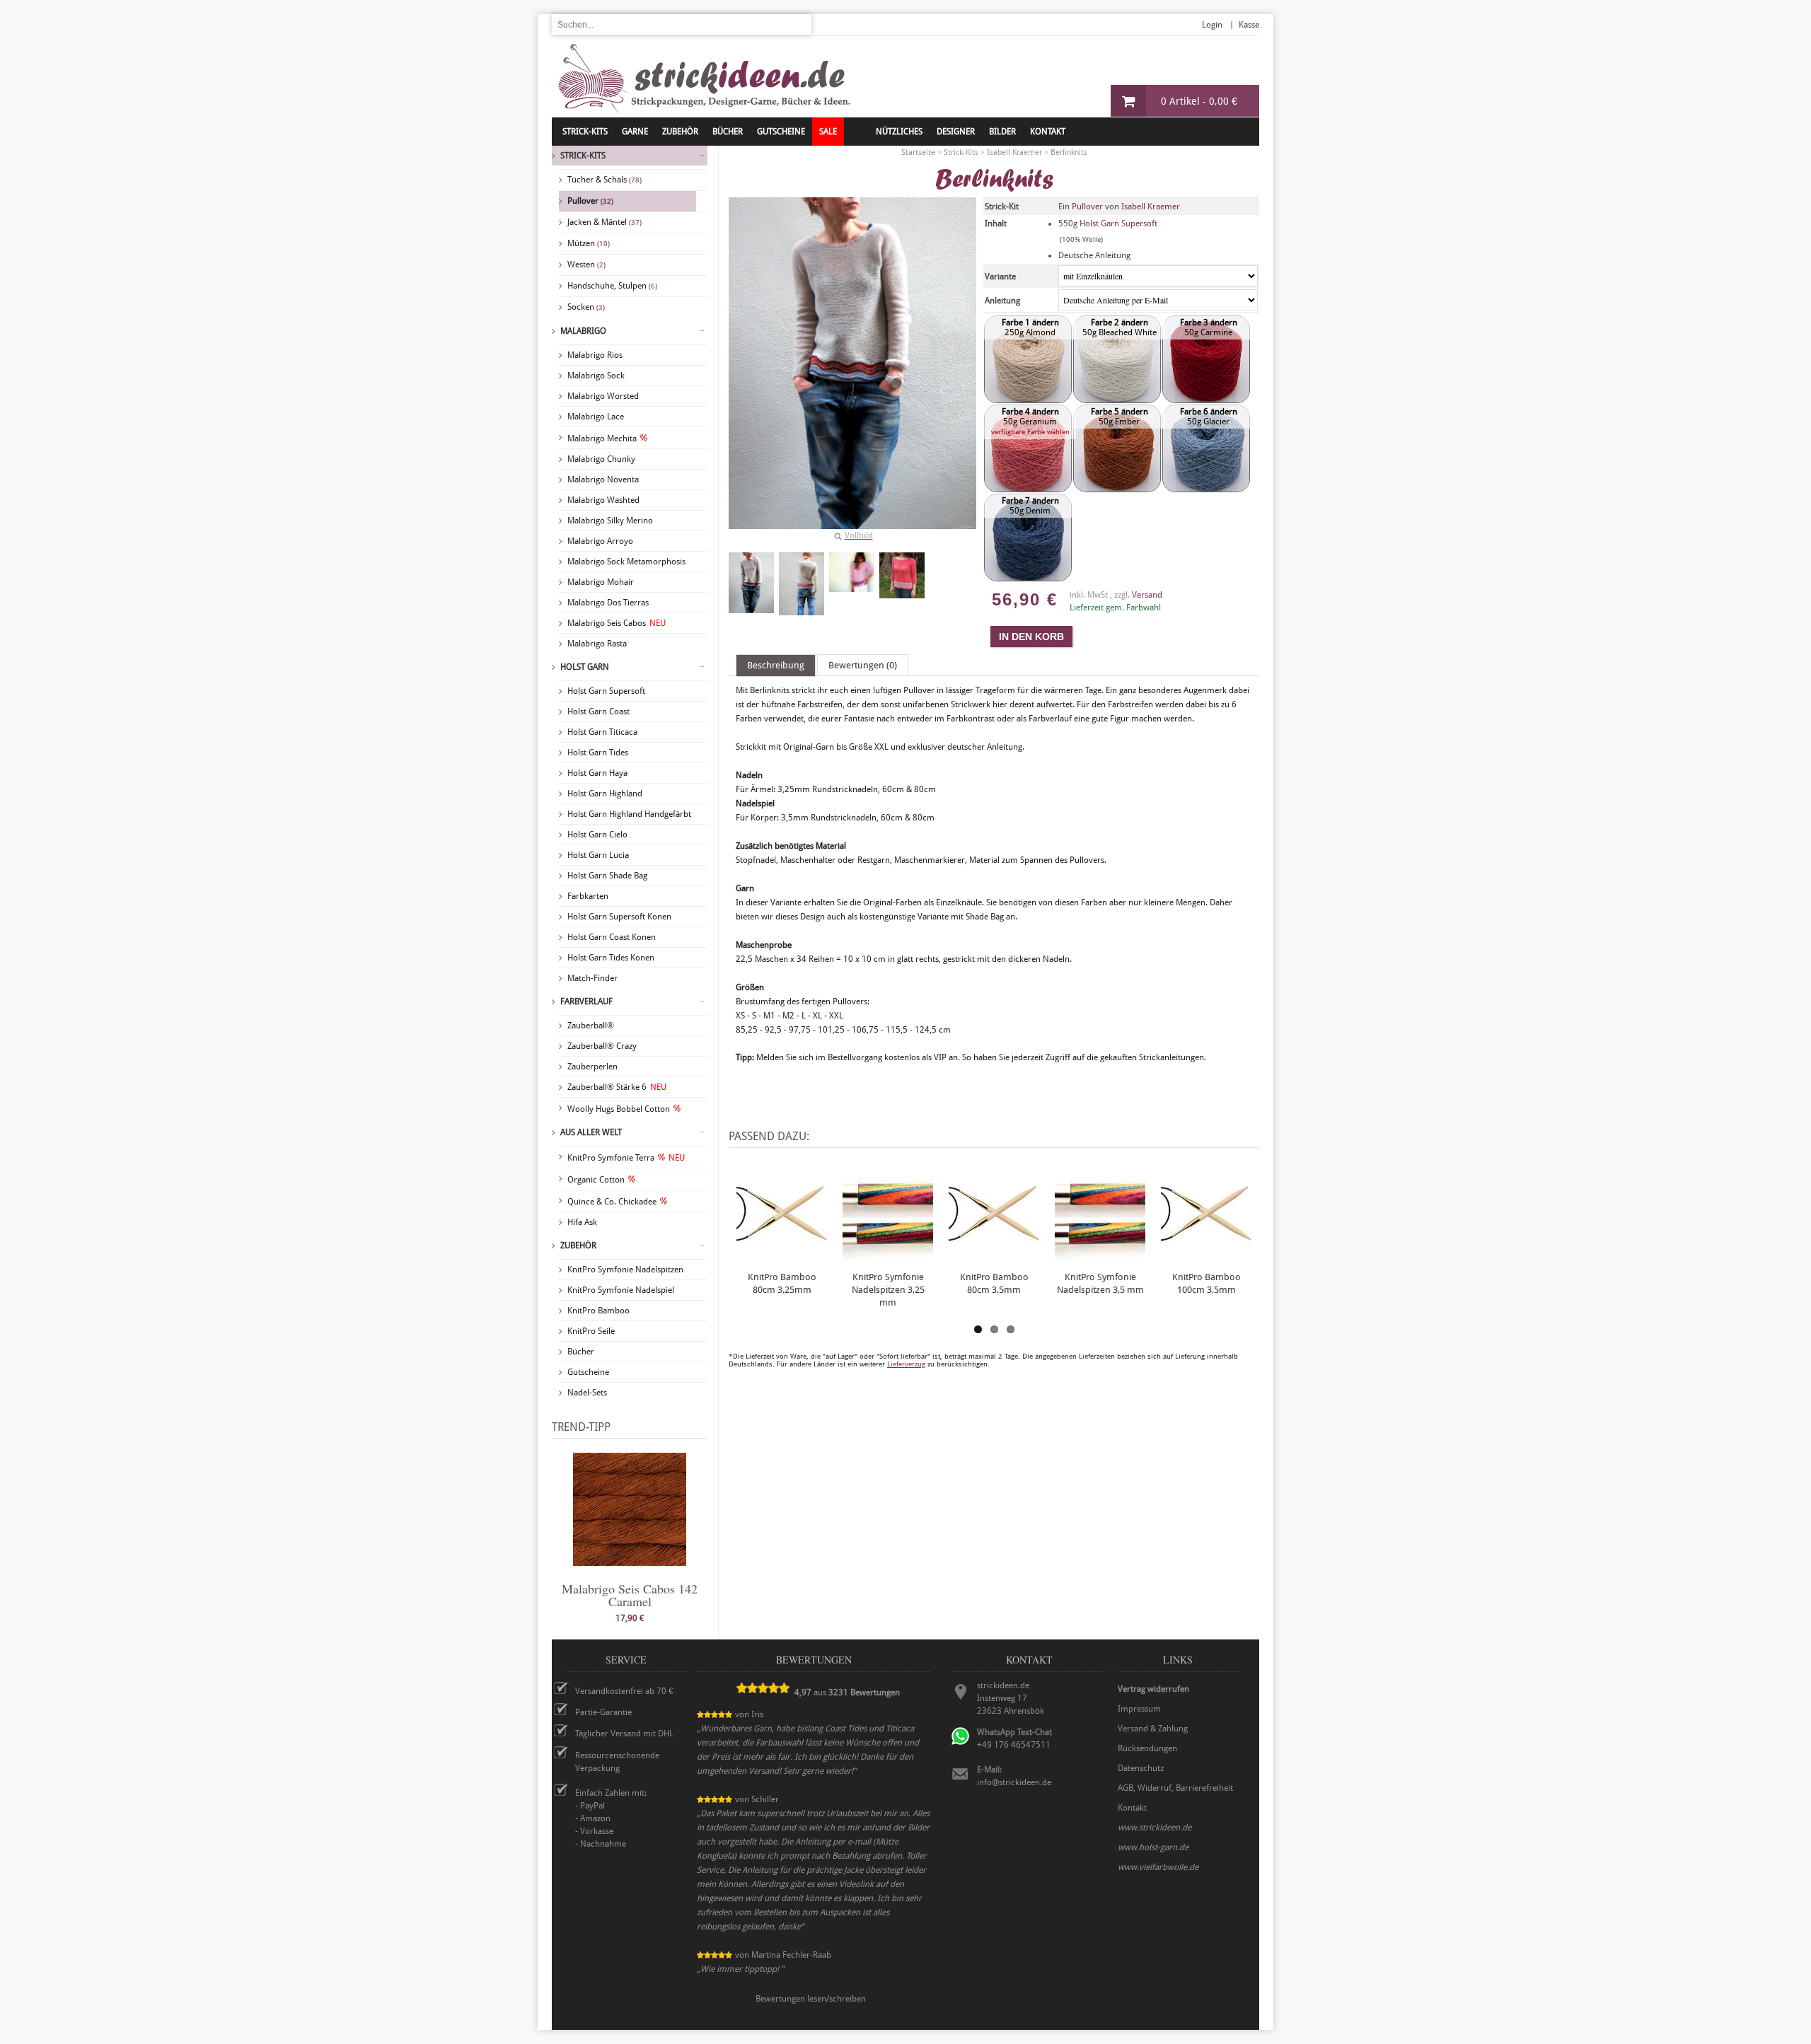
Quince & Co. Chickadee (612, 1202)
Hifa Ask (582, 1222)
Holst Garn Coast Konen (612, 937)
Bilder (1002, 132)
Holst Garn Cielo (597, 835)
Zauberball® (591, 1026)
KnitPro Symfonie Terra (626, 1158)
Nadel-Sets (587, 1393)
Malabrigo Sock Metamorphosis (626, 562)
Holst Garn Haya (597, 773)
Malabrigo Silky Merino (610, 521)
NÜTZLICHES (899, 132)
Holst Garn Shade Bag (607, 876)
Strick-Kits (585, 132)
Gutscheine (588, 1372)
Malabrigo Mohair (601, 582)
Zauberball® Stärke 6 (617, 1087)
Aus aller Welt (591, 1132)
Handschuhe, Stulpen (612, 286)
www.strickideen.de (1155, 1828)
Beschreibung (776, 665)
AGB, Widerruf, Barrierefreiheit (1175, 1788)
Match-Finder (592, 978)
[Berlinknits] (751, 583)
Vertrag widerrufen (1153, 1689)
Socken (586, 307)
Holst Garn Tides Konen (611, 958)
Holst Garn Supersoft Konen (619, 917)
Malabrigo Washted (603, 500)
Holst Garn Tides (598, 753)
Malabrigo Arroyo (600, 541)
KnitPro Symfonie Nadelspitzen (625, 1270)
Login (1212, 25)
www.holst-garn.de (1153, 1847)
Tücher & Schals (604, 180)
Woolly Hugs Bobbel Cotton (619, 1109)
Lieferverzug (906, 1364)
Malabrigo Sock (596, 376)
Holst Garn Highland (605, 794)
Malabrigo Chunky (601, 459)
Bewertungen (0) (863, 665)
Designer (956, 132)
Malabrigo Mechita (602, 439)
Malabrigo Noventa (603, 480)
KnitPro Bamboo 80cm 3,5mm (994, 1283)
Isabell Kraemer (1151, 207)
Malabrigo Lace (596, 417)
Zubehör (578, 1245)
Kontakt (1048, 132)
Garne (635, 132)
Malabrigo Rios (595, 355)
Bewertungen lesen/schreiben (811, 1999)
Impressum (1139, 1709)
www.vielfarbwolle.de (1158, 1867)
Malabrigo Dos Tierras (608, 603)
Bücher (581, 1352)
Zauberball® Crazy (602, 1046)
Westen (586, 265)
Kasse (1249, 25)
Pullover (590, 201)
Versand (1147, 595)
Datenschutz (1141, 1768)
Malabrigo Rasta (597, 644)
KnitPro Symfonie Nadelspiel (621, 1290)
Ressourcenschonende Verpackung (617, 1762)
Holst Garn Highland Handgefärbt (629, 814)
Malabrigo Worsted (603, 396)
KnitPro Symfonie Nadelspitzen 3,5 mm (1100, 1283)
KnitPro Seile (591, 1331)
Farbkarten (588, 896)
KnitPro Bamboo (598, 1311)
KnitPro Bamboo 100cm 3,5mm (1207, 1283)
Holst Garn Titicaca (602, 732)
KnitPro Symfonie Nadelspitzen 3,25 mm (888, 1290)
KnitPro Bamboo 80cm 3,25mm (782, 1283)
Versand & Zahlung (1153, 1729)
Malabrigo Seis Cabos (617, 623)
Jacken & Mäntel (604, 222)
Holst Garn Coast (598, 712)
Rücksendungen (1147, 1748)
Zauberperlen (592, 1067)
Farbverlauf (586, 1001)
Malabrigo (583, 331)
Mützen (589, 243)
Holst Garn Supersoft (606, 691)
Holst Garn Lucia (598, 855)
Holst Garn (585, 667)
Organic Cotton (596, 1180)
